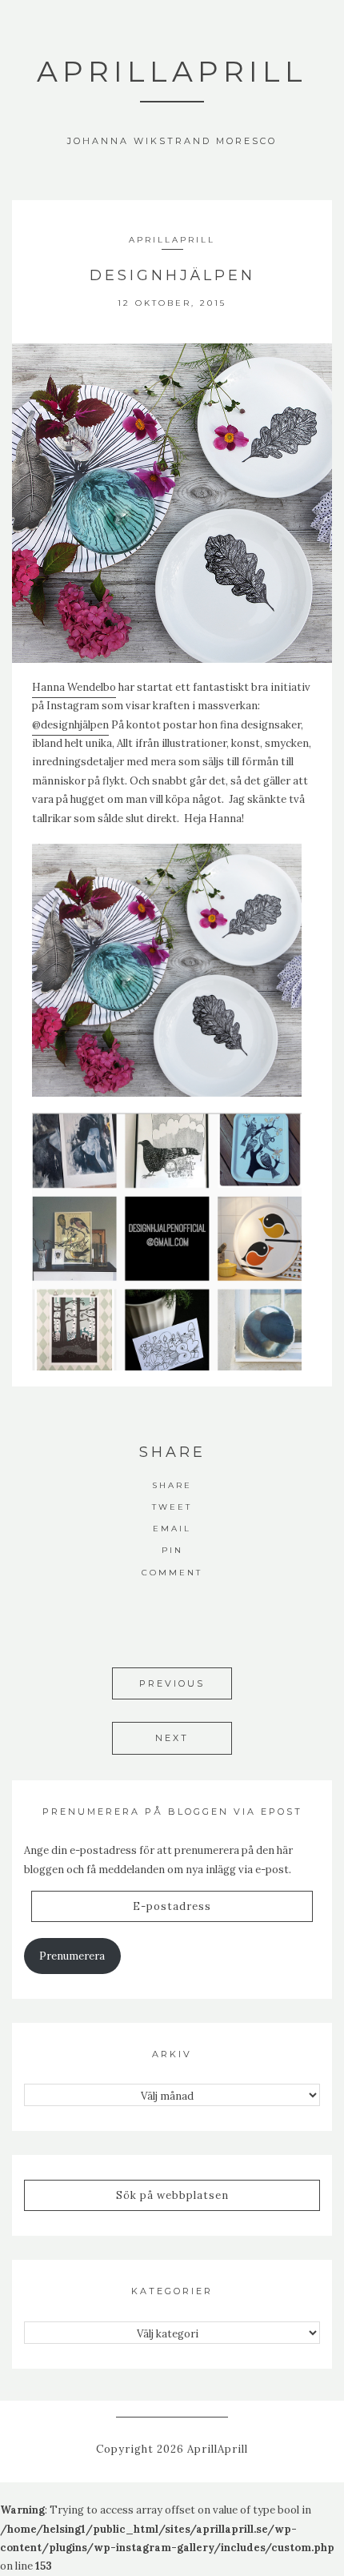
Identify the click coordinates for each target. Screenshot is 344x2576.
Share (172, 1485)
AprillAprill (172, 71)
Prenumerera (72, 1956)
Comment (172, 1573)
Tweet (172, 1507)
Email (172, 1529)
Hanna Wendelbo (74, 687)
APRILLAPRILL (172, 240)
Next (172, 1738)
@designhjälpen (70, 725)
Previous (172, 1683)
